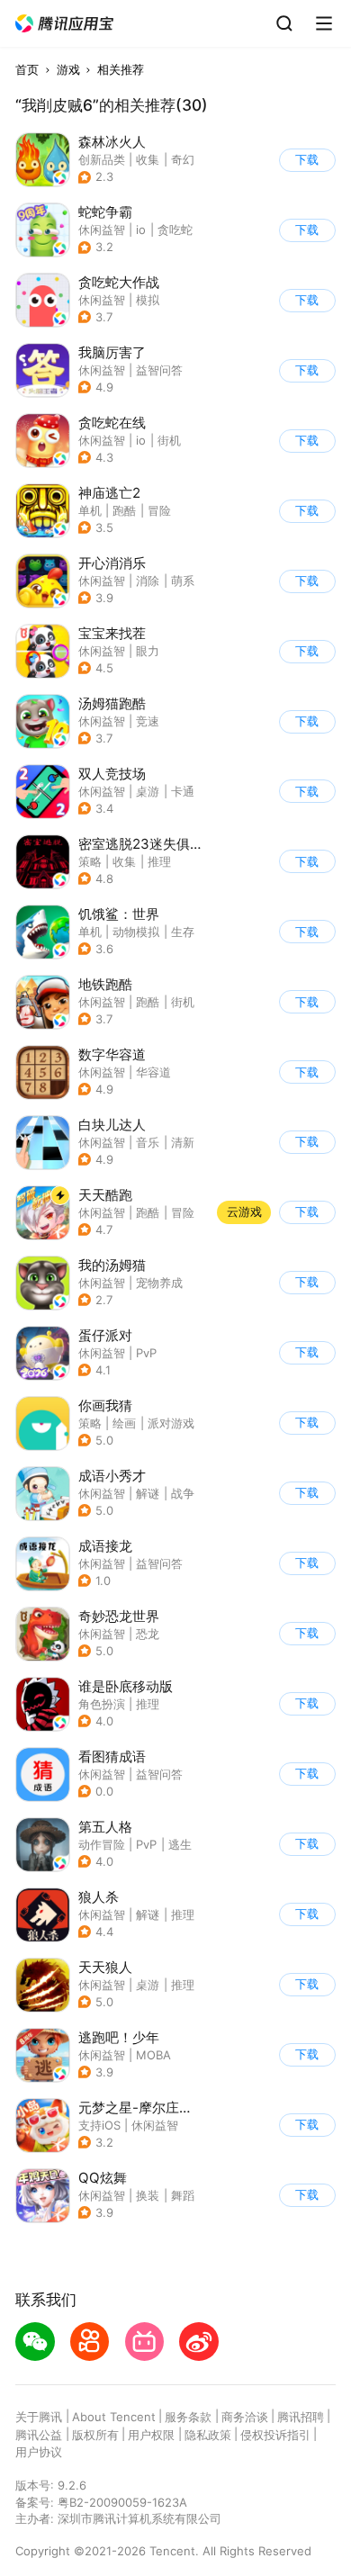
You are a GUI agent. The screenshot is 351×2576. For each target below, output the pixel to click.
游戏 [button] (68, 69)
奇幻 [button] (183, 159)
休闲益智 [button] (102, 230)
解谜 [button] (148, 1493)
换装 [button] (148, 2195)
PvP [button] (146, 1353)
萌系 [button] (183, 581)
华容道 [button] (153, 1072)
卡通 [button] (183, 791)
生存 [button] (183, 932)
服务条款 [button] (188, 2417)
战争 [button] (183, 1493)
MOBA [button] (153, 2055)
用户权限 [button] (151, 2435)
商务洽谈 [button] (245, 2417)
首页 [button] (27, 69)
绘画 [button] (124, 1423)
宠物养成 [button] (159, 1283)
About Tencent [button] (114, 2417)
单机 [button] (90, 510)
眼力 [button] (148, 651)
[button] (65, 24)
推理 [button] (159, 861)
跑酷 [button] (124, 510)
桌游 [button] (148, 791)
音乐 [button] (148, 1142)
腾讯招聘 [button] (301, 2417)
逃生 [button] (180, 1844)
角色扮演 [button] (102, 1704)
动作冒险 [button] (102, 1844)
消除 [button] (148, 581)
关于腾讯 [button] (39, 2417)
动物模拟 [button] (136, 932)
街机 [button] (169, 440)
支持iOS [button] (99, 2125)
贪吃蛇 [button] (175, 230)
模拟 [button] (148, 300)
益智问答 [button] (159, 370)
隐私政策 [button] (208, 2435)
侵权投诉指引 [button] (275, 2435)
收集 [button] (148, 159)
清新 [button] (183, 1142)
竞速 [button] (148, 721)
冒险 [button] (159, 510)
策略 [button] (90, 861)
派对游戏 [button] (171, 1423)
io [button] (141, 230)
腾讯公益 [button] (39, 2435)
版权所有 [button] (95, 2435)
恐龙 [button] (148, 1634)
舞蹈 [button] (183, 2195)
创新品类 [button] (102, 159)
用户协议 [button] (39, 2452)
